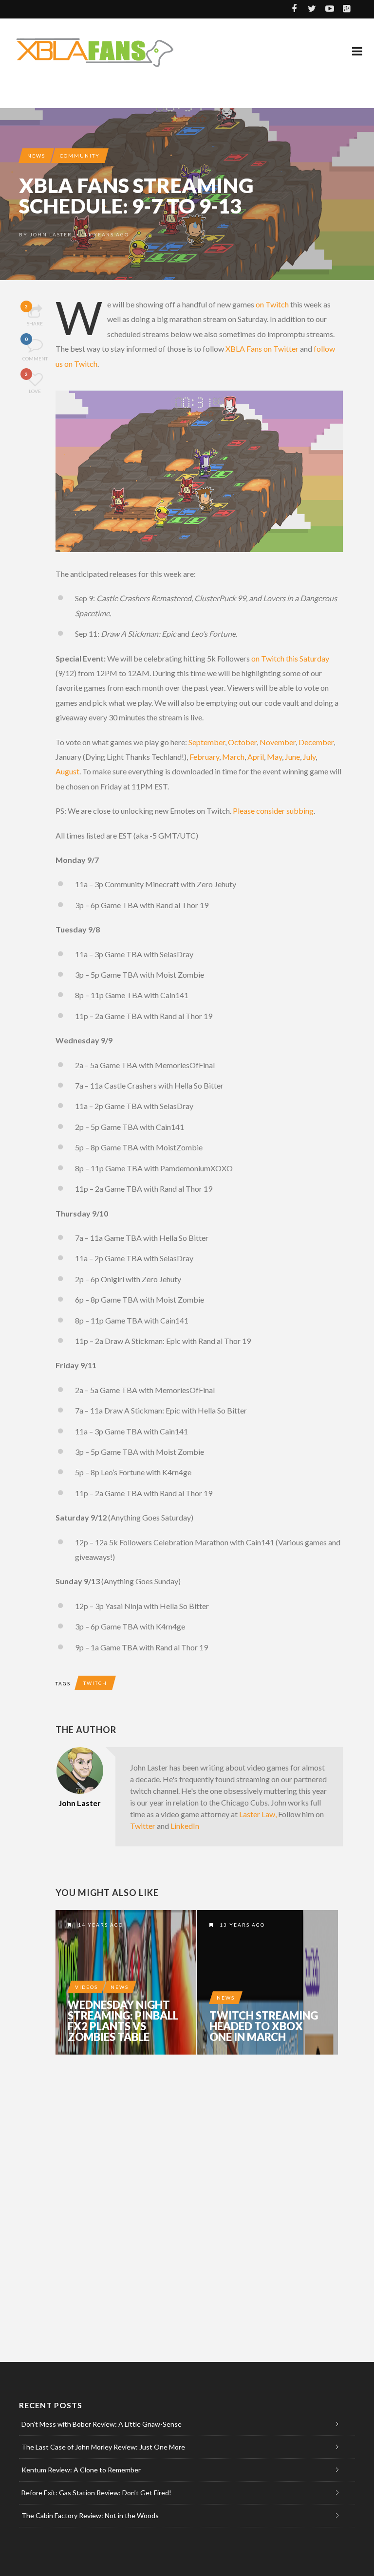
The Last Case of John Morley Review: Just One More (103, 2447)
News (36, 156)
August (67, 771)
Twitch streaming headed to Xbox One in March (264, 2026)
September (207, 742)
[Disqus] (199, 2197)
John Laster (51, 234)
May (274, 757)
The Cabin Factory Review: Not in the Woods (90, 2515)
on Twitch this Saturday (290, 658)
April (255, 757)
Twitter (143, 1826)
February (204, 757)
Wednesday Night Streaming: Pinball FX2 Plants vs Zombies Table (123, 2021)
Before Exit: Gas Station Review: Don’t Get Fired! (96, 2493)
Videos (86, 1987)
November (278, 742)
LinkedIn (185, 1826)
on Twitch (272, 304)
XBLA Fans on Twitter (262, 349)
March (233, 757)
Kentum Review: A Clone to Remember (81, 2470)
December (316, 742)
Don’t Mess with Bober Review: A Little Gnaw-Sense (102, 2424)
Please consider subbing (273, 811)
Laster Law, (257, 1814)
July (309, 757)
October (242, 742)
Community (80, 156)
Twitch (95, 1683)
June (292, 757)
